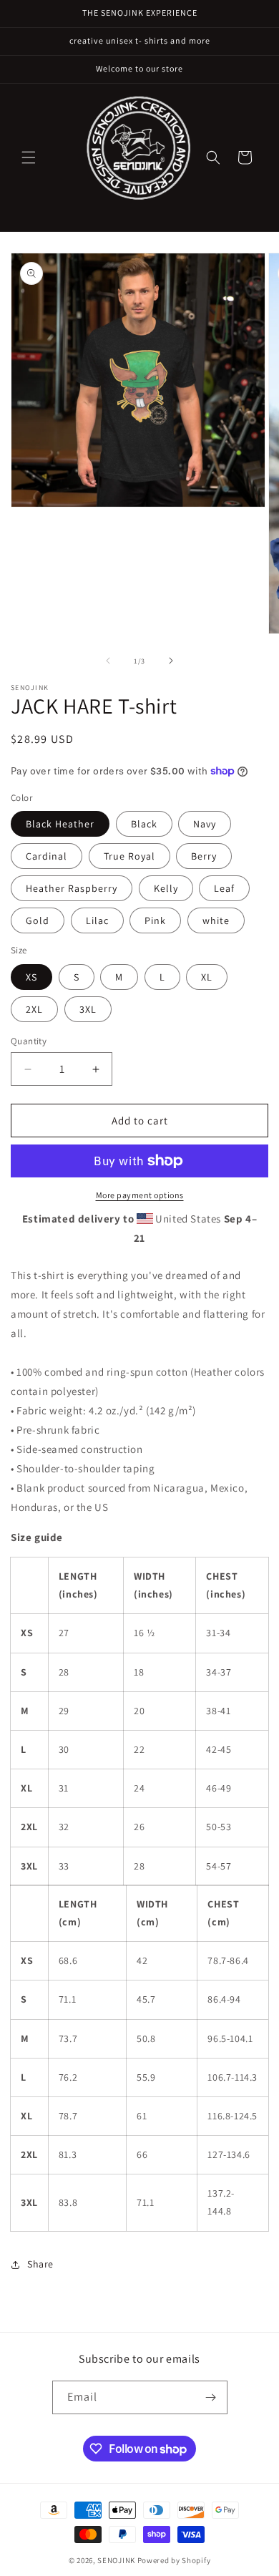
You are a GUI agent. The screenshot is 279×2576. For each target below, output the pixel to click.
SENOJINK (116, 2560)
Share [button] (40, 2264)
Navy (205, 824)
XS (31, 977)
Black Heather (60, 824)
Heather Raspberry (72, 888)
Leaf (224, 888)
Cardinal (46, 856)
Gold (38, 920)
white (216, 920)
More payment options (140, 1195)
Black (144, 824)
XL (207, 977)
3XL (88, 1009)
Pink (155, 920)
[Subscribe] (211, 2397)
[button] (29, 157)
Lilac (97, 920)
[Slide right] (171, 661)
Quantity (29, 1041)
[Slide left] (108, 661)
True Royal (129, 856)
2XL (34, 1009)
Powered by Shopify (174, 2560)
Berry (204, 856)
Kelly (166, 888)
